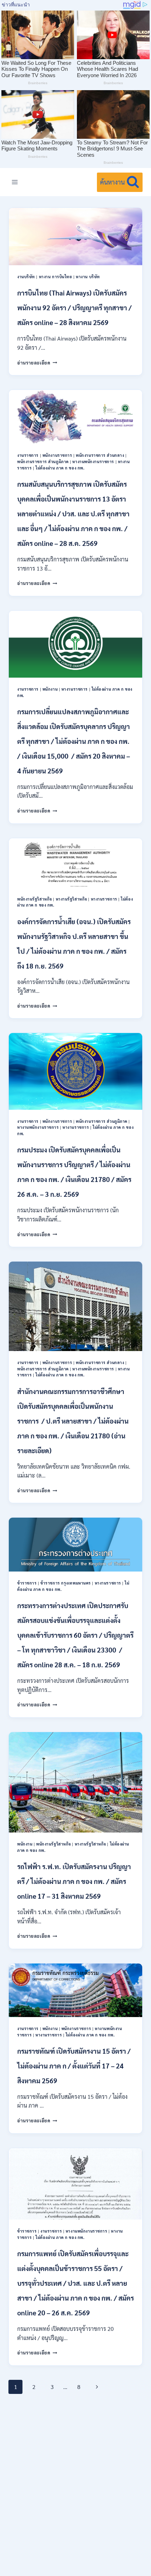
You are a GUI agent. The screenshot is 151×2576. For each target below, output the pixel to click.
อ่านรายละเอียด (37, 363)
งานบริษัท (26, 277)
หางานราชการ (75, 689)
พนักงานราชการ (57, 455)
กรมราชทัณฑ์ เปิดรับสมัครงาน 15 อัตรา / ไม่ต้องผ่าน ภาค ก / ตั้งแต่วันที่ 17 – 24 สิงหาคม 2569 (74, 2066)
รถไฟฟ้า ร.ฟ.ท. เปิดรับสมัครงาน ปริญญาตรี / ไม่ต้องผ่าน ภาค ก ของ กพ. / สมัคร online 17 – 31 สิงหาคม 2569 (74, 1881)
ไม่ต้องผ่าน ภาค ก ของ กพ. (60, 468)
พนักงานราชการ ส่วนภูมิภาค (43, 462)
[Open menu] (15, 182)
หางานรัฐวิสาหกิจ (71, 899)
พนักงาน (50, 689)
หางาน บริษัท (88, 277)
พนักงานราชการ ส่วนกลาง (100, 455)
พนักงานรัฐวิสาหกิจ (35, 899)
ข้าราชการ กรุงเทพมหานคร (66, 1583)
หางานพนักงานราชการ (93, 462)
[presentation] (75, 237)
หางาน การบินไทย (56, 277)
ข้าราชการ (27, 1583)
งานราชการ (28, 455)
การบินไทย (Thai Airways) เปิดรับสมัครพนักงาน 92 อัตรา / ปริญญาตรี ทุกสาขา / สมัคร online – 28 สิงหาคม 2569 (74, 307)
